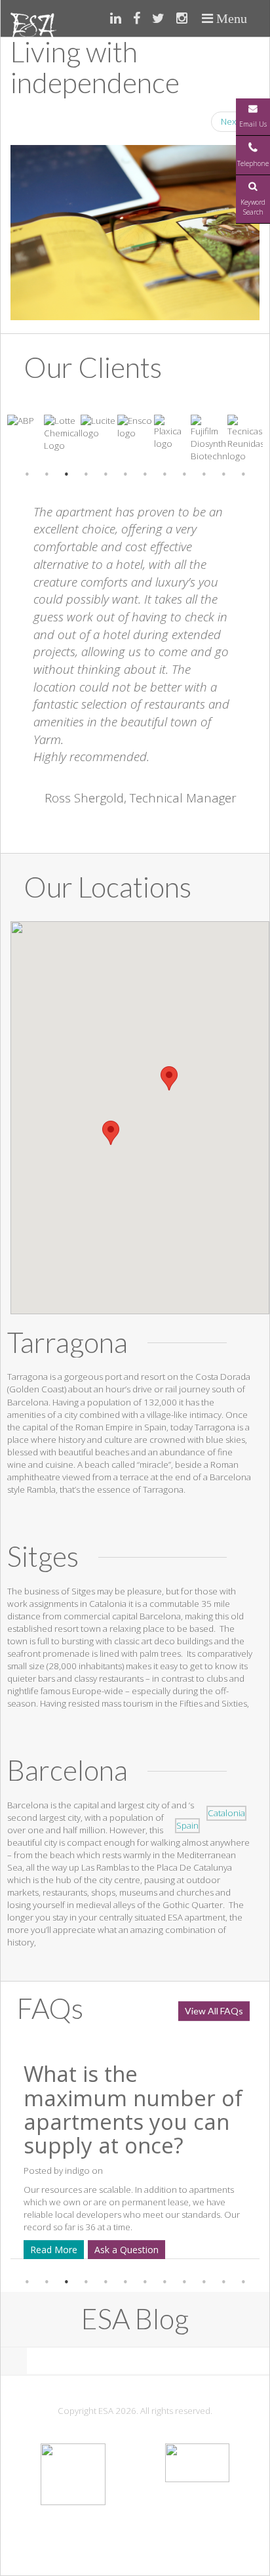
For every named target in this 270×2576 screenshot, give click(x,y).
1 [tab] (27, 474)
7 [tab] (145, 474)
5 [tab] (106, 474)
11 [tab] (223, 474)
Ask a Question (212, 2250)
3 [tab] (66, 474)
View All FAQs (214, 2011)
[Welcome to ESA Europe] (33, 18)
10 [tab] (204, 474)
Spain (187, 1825)
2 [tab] (47, 474)
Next (235, 121)
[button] (111, 1133)
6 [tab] (125, 474)
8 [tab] (164, 474)
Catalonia (226, 1813)
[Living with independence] (135, 233)
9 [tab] (184, 474)
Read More (139, 2250)
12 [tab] (243, 474)
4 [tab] (86, 474)
